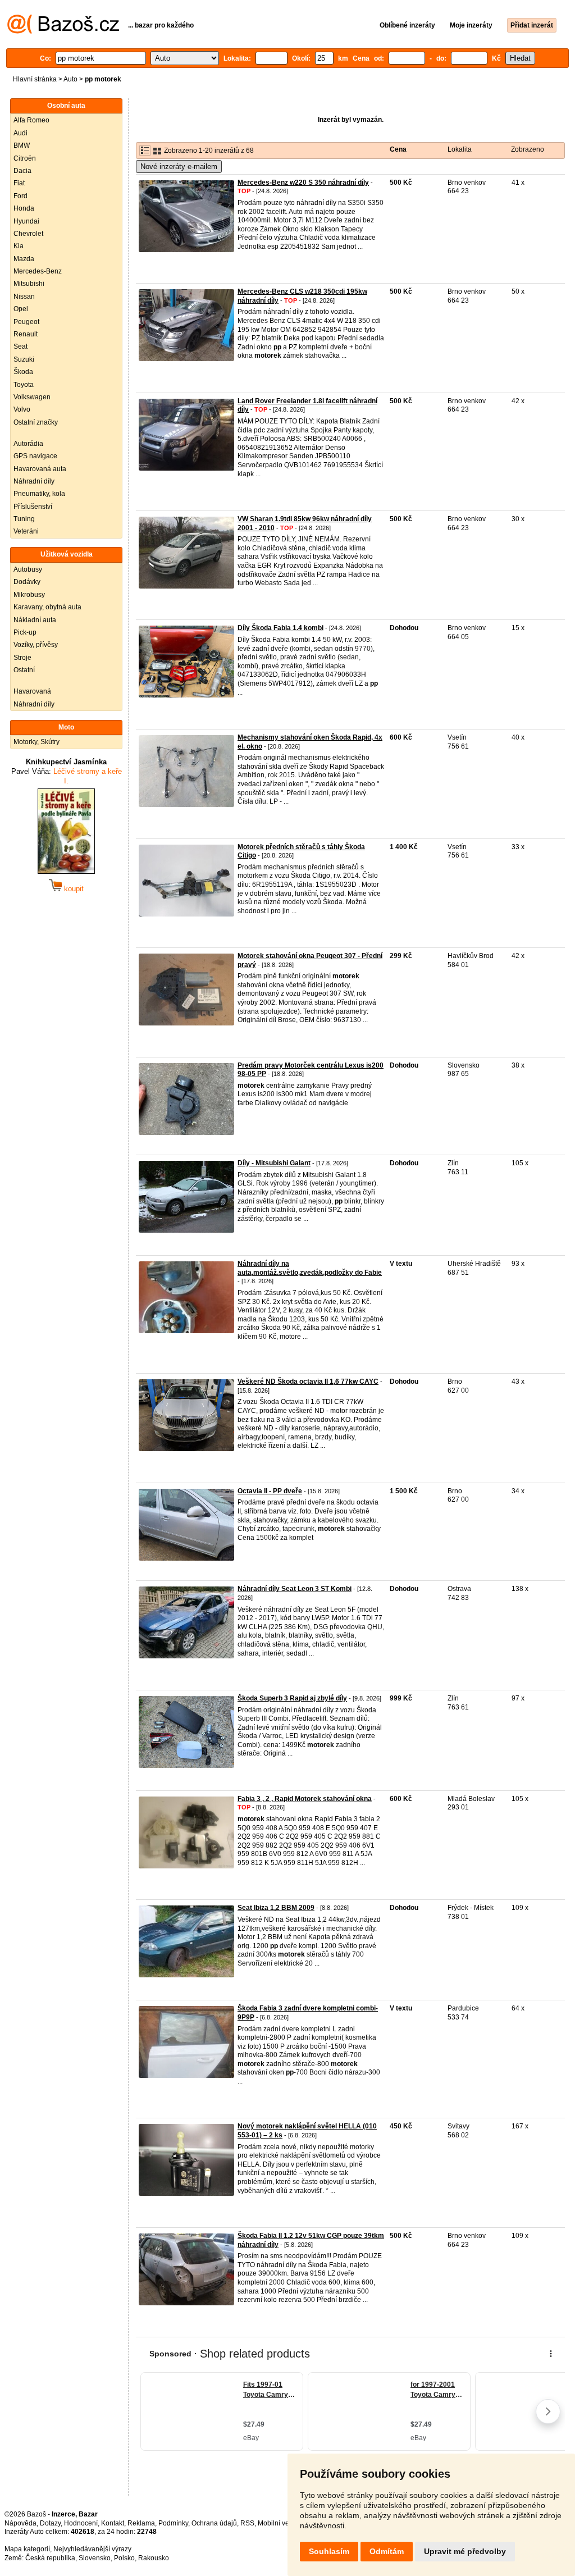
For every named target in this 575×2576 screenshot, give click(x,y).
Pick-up (25, 632)
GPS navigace (35, 456)
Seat (20, 346)
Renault (26, 334)
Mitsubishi (29, 284)
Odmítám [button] (387, 2551)
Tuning (24, 519)
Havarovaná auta (40, 469)
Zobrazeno (528, 149)
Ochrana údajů (214, 2523)
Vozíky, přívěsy (36, 645)
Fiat (19, 183)
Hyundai (26, 221)
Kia (19, 246)
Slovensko (95, 2558)
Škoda (23, 372)
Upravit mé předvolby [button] (465, 2551)
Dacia (22, 171)
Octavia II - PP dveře (270, 1491)
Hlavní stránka (35, 79)
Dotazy (50, 2523)
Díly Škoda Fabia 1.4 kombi (280, 628)
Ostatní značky (36, 422)
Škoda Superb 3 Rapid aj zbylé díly (292, 1698)
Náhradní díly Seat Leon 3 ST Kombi (295, 1589)
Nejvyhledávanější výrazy (92, 2549)
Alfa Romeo (31, 120)
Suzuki (24, 359)
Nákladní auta (35, 620)
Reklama (141, 2523)
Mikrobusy (29, 595)
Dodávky (27, 582)
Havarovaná (32, 691)
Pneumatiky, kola (39, 494)
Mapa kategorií (27, 2549)
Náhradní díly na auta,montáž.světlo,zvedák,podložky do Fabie (310, 1268)
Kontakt (113, 2523)
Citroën (25, 158)
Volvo (22, 409)
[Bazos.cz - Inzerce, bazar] (63, 31)
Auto (70, 79)
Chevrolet (28, 234)
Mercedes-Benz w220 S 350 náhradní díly (303, 183)
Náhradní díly (34, 481)
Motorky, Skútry (36, 742)
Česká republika (50, 2558)
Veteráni (26, 531)
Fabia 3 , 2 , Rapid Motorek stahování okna (305, 1799)
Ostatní (24, 670)
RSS (247, 2523)
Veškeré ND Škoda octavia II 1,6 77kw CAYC (308, 1382)
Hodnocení (81, 2523)
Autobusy (28, 569)
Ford (20, 196)
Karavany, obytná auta (47, 607)
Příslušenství (33, 507)
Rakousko (154, 2558)
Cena (398, 149)
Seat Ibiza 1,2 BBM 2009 (276, 1908)
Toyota (24, 385)
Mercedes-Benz (38, 271)
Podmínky (173, 2523)
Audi (20, 133)
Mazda (24, 259)
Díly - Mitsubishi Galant (274, 1163)
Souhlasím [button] (329, 2551)
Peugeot (26, 322)
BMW (22, 145)
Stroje (22, 658)
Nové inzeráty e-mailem (179, 167)
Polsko (124, 2558)
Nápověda (20, 2523)
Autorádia (28, 444)
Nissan (24, 297)
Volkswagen (32, 397)
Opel (21, 309)
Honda (24, 208)
